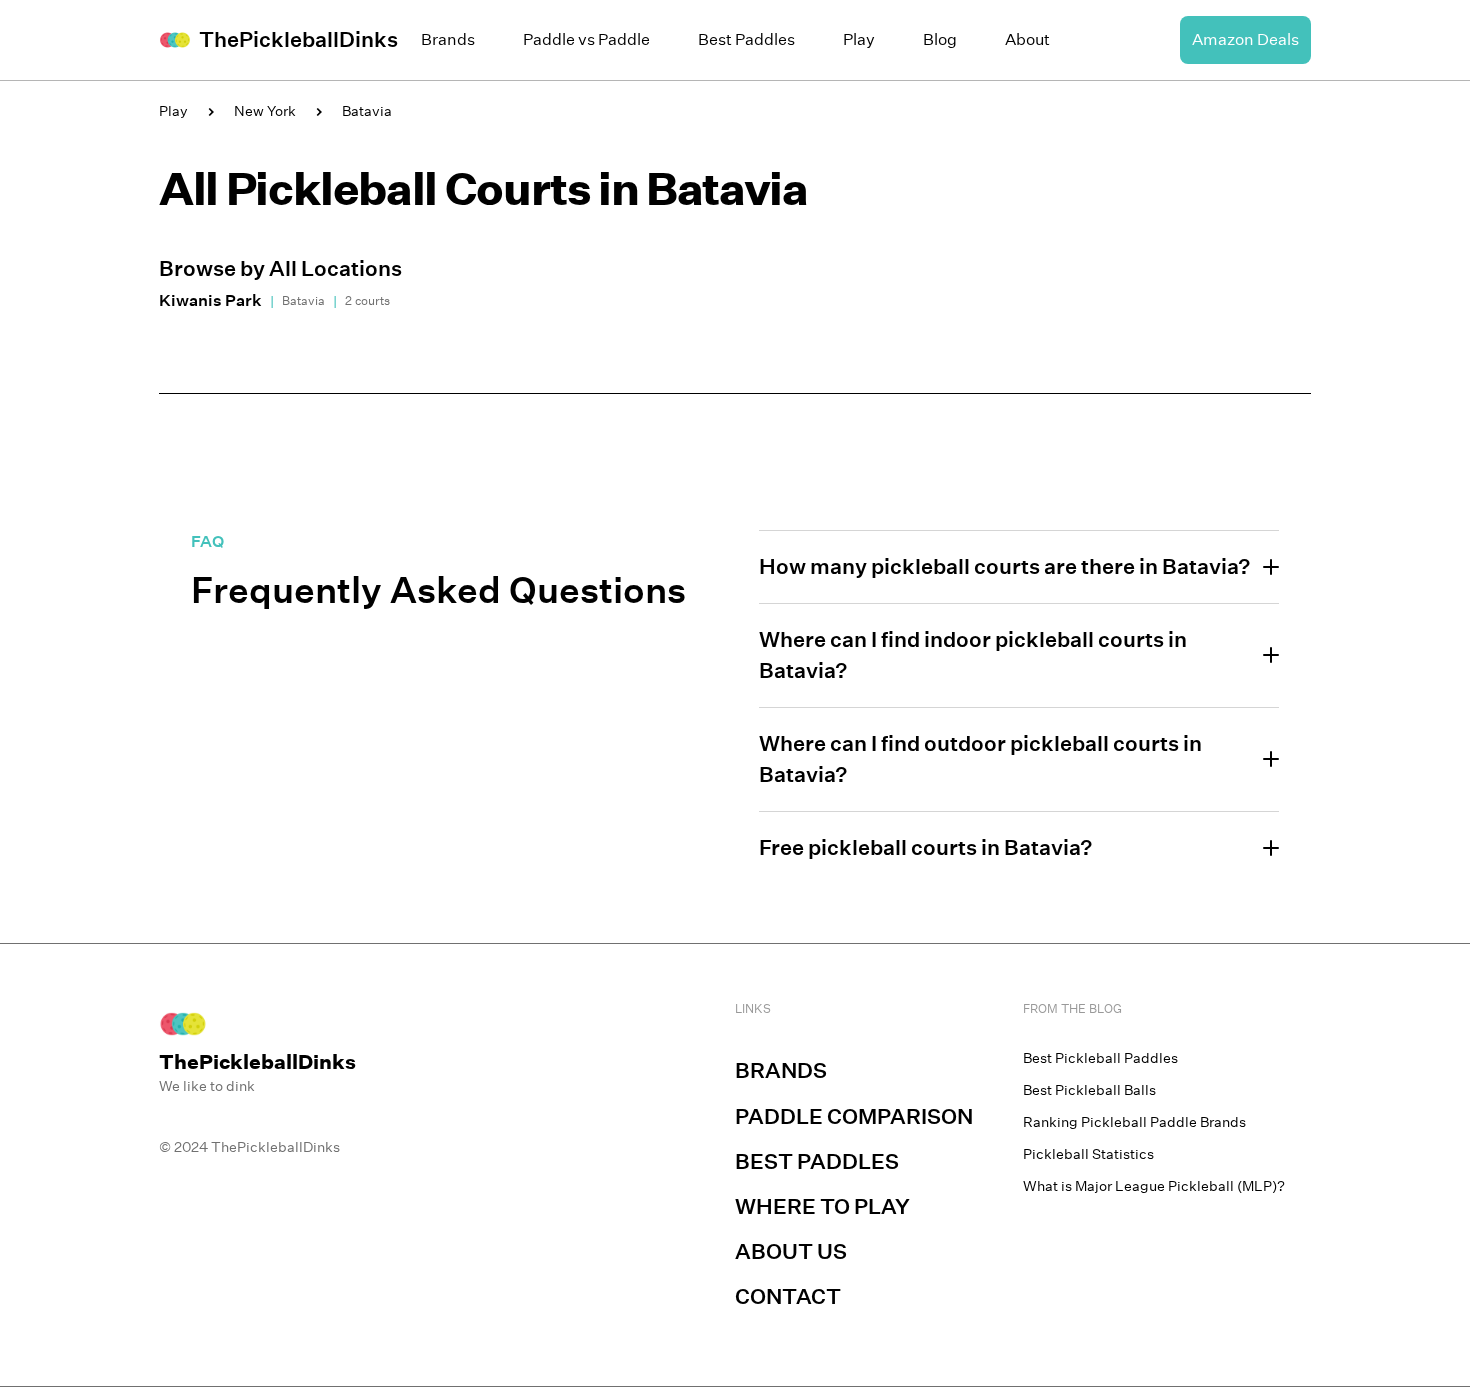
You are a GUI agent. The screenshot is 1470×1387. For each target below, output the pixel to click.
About (1027, 39)
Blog (940, 39)
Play (859, 39)
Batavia (367, 111)
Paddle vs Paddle (586, 39)
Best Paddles (746, 39)
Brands (448, 39)
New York (265, 111)
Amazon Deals (1245, 39)
